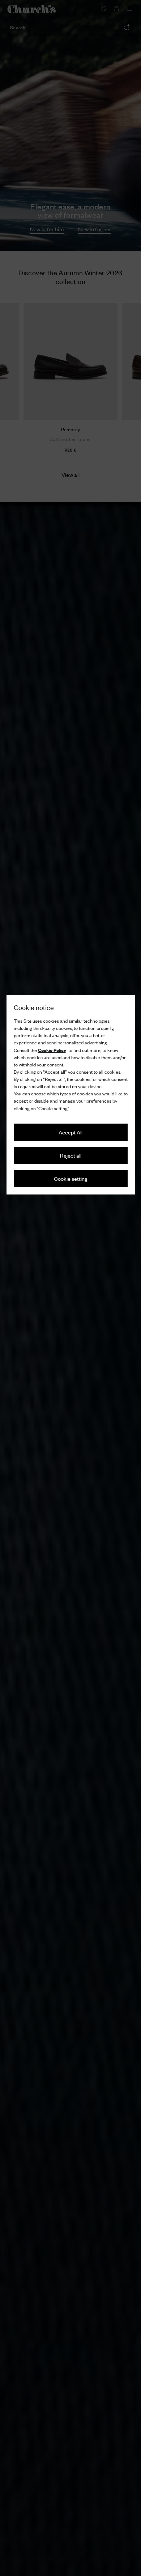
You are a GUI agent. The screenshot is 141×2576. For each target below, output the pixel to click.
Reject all (71, 1155)
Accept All (70, 1132)
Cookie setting (71, 1178)
